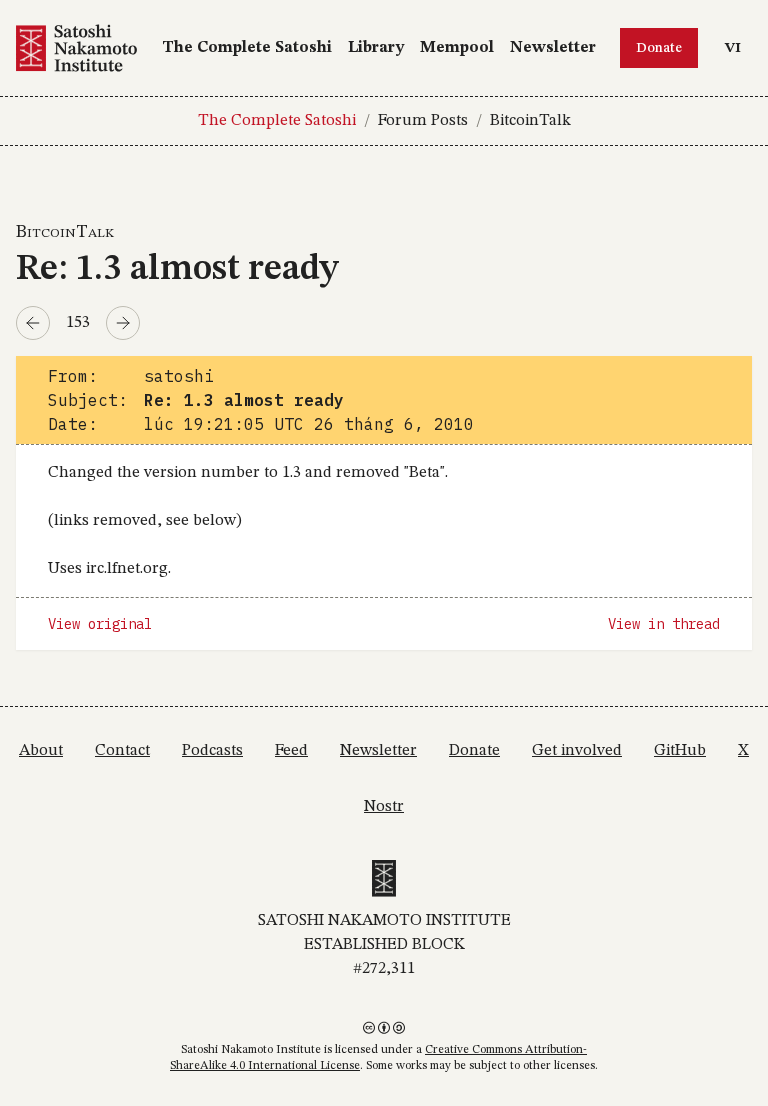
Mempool (457, 48)
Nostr (384, 807)
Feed (291, 751)
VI (738, 47)
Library (376, 48)
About (41, 751)
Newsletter (553, 48)
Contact (122, 751)
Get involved (577, 751)
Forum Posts (423, 121)
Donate (659, 48)
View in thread (664, 624)
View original (100, 624)
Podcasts (212, 751)
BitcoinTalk (530, 121)
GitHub (680, 751)
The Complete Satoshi (247, 48)
